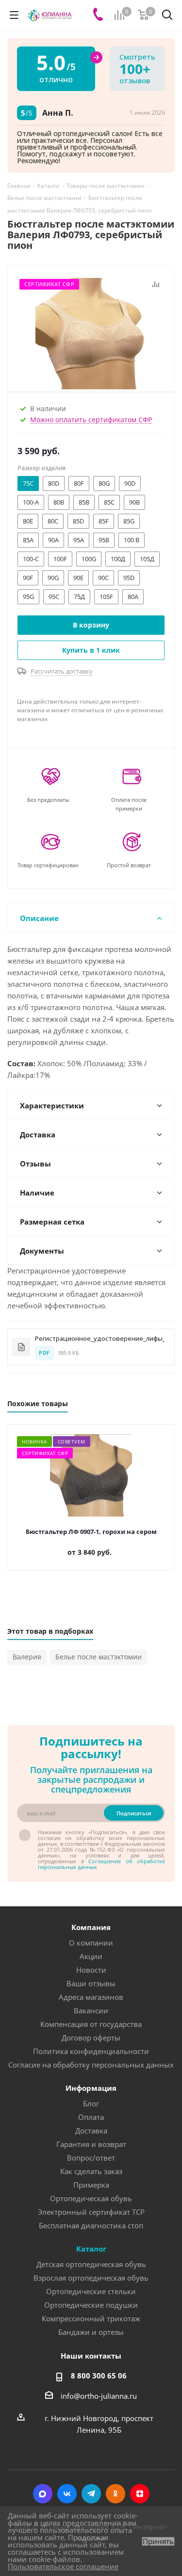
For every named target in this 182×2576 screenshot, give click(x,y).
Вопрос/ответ (91, 2158)
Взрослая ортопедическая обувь (91, 2278)
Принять (158, 2541)
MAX (43, 2494)
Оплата (91, 2117)
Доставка (91, 2131)
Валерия (27, 1657)
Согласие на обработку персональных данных (91, 2065)
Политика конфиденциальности (91, 2051)
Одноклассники (116, 2494)
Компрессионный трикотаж (91, 2318)
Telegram (91, 2494)
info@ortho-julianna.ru (99, 2396)
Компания (91, 1927)
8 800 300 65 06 (99, 2376)
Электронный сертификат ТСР (91, 2212)
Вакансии (91, 2010)
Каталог (91, 2249)
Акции (91, 1956)
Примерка (91, 2185)
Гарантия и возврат (91, 2144)
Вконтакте (67, 2494)
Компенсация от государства (91, 2024)
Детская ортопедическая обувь (91, 2264)
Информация (91, 2088)
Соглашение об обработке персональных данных (101, 1864)
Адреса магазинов (91, 1997)
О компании (91, 1943)
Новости (91, 1970)
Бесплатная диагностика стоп (91, 2225)
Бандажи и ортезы (91, 2332)
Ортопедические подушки (91, 2305)
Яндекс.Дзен (140, 2494)
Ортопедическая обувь (91, 2198)
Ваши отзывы (91, 1983)
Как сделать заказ (91, 2171)
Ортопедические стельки (91, 2291)
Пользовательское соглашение (63, 2566)
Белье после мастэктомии (99, 1657)
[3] (91, 333)
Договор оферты (91, 2038)
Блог (91, 2103)
